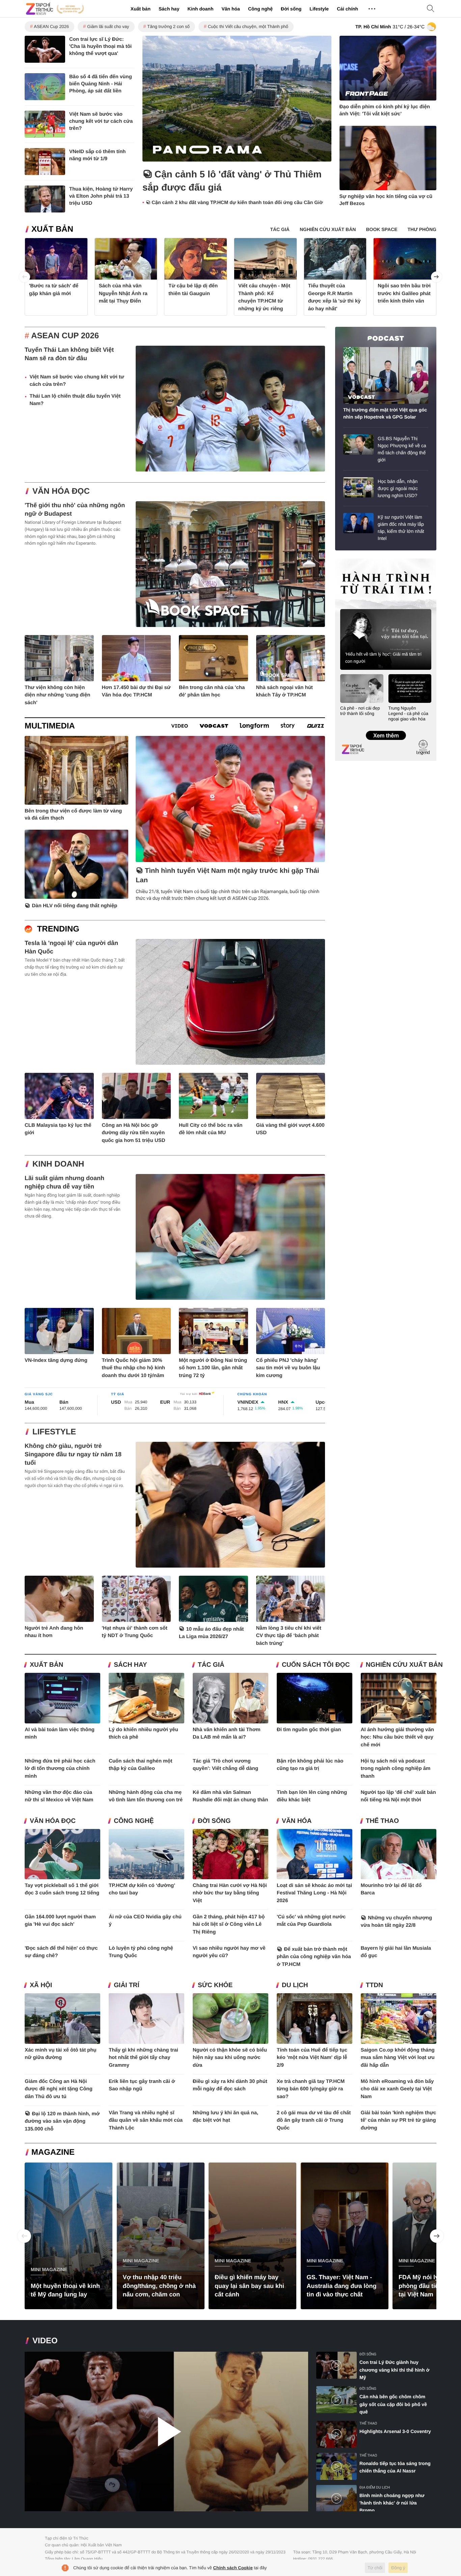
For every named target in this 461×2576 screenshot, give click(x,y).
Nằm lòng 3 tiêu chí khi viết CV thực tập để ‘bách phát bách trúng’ (289, 1636)
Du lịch (295, 1985)
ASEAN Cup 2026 (51, 26)
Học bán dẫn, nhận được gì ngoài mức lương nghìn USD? (398, 488)
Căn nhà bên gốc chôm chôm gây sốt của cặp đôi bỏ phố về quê (393, 2404)
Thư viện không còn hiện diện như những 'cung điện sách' (57, 695)
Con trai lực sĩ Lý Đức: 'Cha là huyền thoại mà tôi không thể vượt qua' (100, 46)
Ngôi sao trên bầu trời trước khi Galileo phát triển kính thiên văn (404, 293)
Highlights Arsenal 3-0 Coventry (395, 2431)
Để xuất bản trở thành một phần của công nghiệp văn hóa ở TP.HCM (314, 1957)
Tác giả (211, 1665)
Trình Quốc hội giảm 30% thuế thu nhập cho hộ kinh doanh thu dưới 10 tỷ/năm (133, 1368)
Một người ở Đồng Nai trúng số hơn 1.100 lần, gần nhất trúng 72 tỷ (213, 1368)
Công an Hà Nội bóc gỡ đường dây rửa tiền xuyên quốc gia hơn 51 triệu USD (134, 1133)
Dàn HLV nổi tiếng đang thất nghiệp (75, 906)
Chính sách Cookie (233, 2568)
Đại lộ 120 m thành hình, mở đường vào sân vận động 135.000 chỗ (62, 2121)
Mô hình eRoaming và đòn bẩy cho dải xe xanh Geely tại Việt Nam (397, 2089)
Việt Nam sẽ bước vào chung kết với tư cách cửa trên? (101, 121)
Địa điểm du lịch (375, 2487)
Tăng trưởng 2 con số (168, 26)
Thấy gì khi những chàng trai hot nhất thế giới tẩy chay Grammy (143, 2058)
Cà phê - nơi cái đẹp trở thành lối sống (360, 711)
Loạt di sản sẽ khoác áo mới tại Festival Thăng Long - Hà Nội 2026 (314, 1893)
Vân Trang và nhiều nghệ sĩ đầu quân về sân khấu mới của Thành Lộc (146, 2120)
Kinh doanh (200, 9)
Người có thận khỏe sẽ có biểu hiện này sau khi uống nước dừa (230, 2058)
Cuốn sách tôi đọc (316, 1665)
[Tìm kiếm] (431, 9)
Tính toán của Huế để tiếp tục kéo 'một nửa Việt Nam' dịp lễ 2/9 (312, 2058)
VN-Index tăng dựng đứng (56, 1360)
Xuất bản (141, 9)
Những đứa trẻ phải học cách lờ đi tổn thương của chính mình (60, 1769)
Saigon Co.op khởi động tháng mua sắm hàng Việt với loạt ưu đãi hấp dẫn (398, 2058)
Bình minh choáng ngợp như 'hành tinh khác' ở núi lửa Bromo (392, 2503)
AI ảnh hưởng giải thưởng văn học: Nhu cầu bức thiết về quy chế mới (397, 1737)
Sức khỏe (215, 1985)
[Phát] (166, 2431)
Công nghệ (260, 9)
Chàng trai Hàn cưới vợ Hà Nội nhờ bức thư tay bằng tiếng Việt (230, 1893)
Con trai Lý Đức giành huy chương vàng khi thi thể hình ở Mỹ (394, 2370)
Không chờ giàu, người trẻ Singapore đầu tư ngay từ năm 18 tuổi (73, 1454)
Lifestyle (319, 9)
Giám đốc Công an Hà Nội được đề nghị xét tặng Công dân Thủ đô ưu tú (59, 2089)
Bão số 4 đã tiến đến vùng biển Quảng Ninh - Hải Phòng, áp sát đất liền (101, 84)
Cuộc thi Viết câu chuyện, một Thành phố (248, 26)
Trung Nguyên (348, 561)
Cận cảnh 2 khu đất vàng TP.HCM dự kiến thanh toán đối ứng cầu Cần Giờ (237, 203)
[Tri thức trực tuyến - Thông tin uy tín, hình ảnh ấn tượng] (55, 9)
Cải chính (347, 9)
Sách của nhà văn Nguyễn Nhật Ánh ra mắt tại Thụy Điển (123, 293)
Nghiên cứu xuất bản (404, 1665)
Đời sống (291, 9)
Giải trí (127, 1985)
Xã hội (41, 1985)
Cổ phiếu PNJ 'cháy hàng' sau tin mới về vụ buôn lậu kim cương (288, 1368)
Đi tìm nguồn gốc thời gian (309, 1730)
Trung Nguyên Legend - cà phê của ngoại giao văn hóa (409, 713)
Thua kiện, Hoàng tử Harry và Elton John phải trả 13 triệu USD (101, 196)
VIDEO (45, 2341)
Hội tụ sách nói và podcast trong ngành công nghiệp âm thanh (396, 1769)
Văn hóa (231, 9)
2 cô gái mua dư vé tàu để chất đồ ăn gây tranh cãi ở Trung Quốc (314, 2120)
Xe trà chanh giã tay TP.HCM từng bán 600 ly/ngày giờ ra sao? (311, 2089)
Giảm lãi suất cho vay (108, 26)
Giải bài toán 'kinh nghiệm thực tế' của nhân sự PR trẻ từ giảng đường (399, 2120)
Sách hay (169, 9)
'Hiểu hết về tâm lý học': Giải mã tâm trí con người (383, 658)
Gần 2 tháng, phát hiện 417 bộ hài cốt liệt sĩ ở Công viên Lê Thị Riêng (229, 1924)
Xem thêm (386, 728)
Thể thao (382, 1821)
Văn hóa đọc (61, 491)
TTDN (374, 1985)
